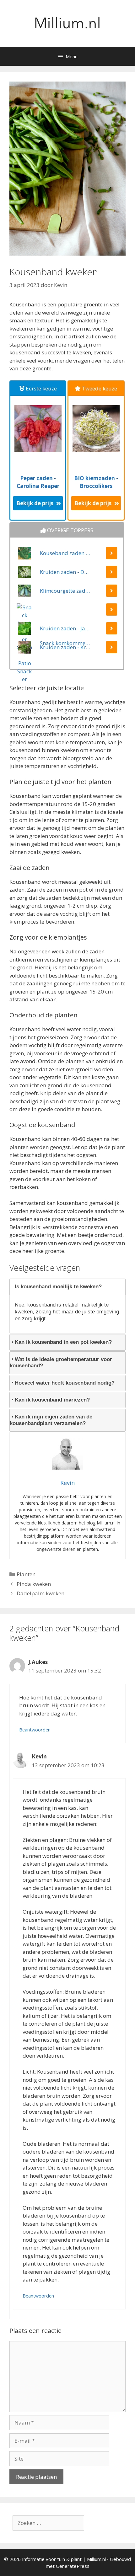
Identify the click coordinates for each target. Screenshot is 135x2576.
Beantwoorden (35, 1730)
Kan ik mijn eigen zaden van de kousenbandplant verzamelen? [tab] (51, 1420)
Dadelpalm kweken (40, 1593)
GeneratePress (73, 2566)
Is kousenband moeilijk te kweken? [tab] (58, 1287)
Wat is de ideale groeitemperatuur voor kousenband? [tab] (61, 1362)
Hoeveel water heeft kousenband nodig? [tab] (65, 1383)
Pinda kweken (34, 1584)
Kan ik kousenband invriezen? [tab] (52, 1400)
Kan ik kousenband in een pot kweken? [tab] (63, 1342)
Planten (26, 1574)
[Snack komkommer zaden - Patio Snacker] (67, 613)
